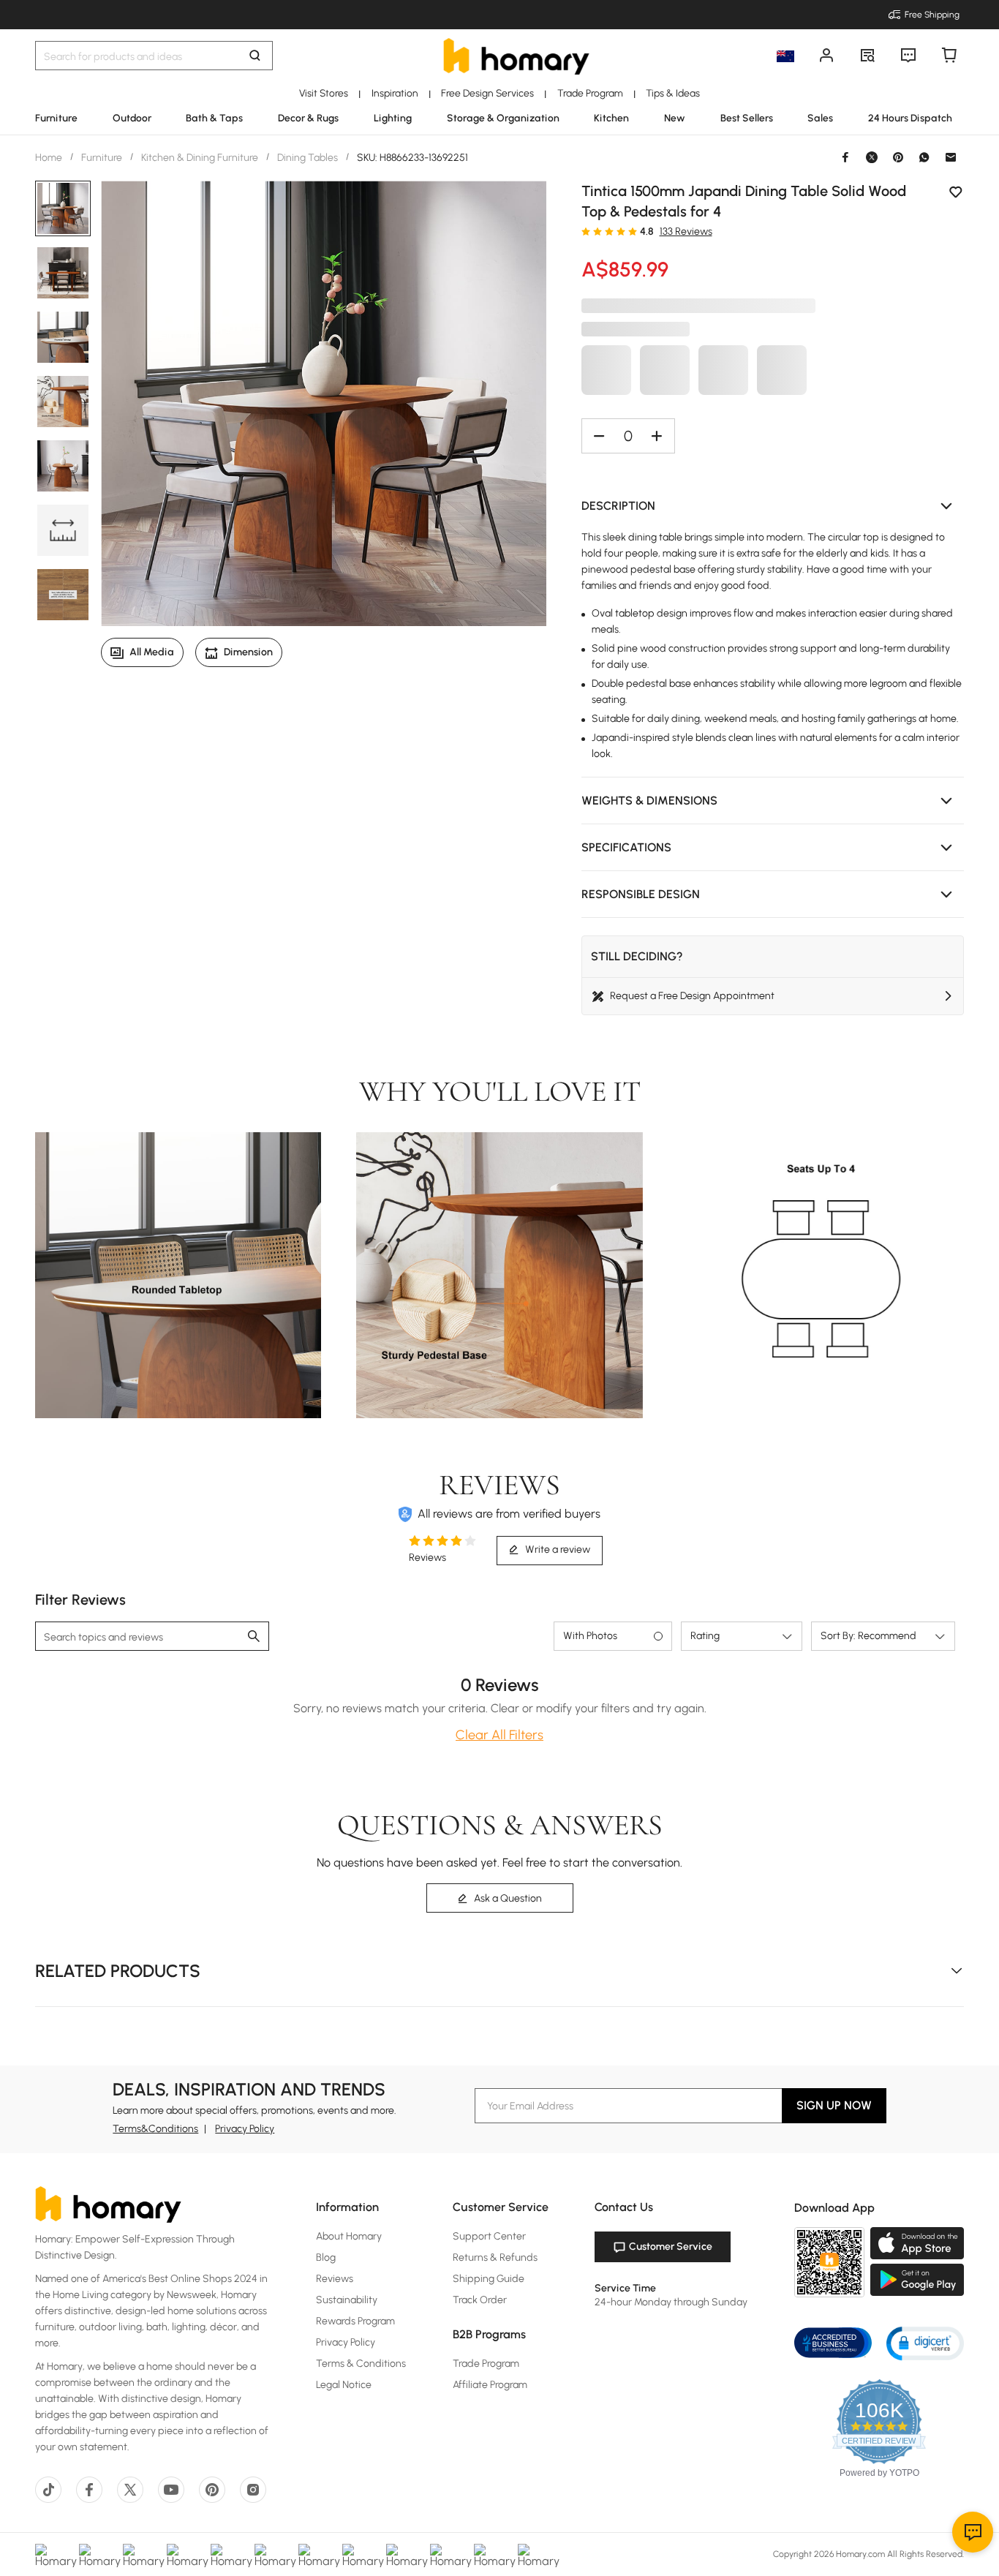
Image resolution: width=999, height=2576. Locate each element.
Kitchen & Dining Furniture (200, 158)
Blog (326, 2257)
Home (50, 158)
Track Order (480, 2300)
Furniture (102, 158)
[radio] (586, 231)
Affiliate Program (490, 2385)
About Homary (349, 2236)
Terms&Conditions (155, 2129)
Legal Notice (344, 2385)
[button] (773, 506)
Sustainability (347, 2300)
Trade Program (486, 2364)
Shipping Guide (489, 2279)
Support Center (489, 2236)
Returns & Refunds (495, 2257)
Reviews (335, 2279)
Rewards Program (355, 2321)
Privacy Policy (245, 2129)
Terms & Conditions (361, 2364)
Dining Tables (308, 158)
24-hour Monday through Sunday (671, 2302)
